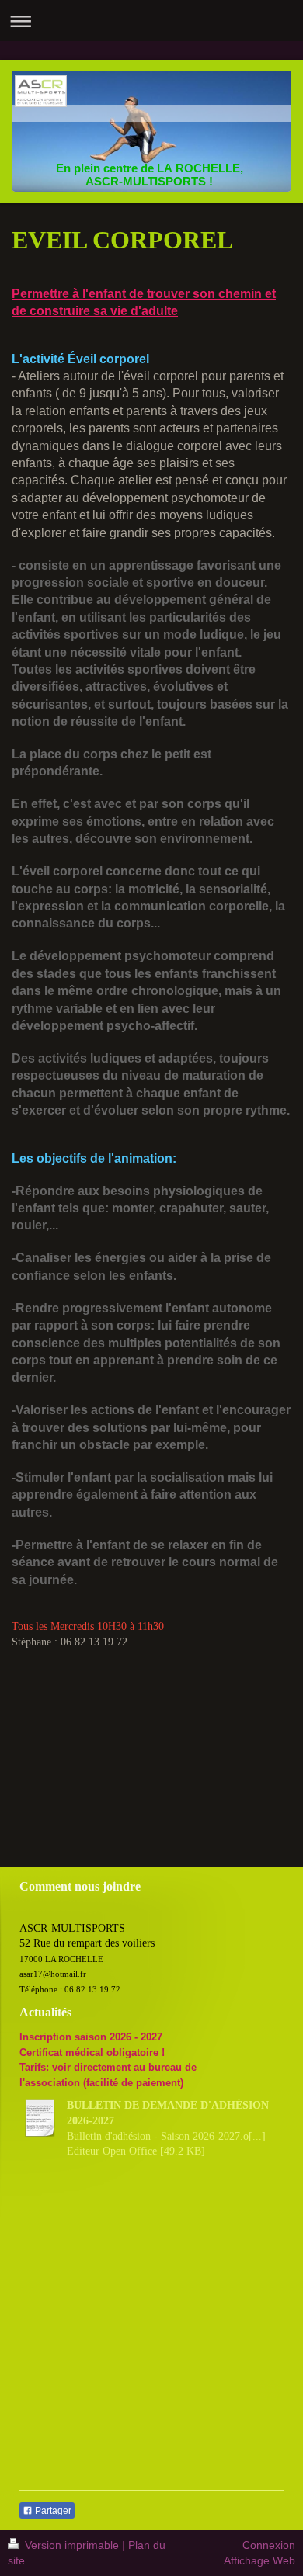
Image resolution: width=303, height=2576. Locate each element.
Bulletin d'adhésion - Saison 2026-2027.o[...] (166, 2136)
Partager (52, 2511)
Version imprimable (72, 2545)
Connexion (269, 2545)
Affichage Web (259, 2560)
